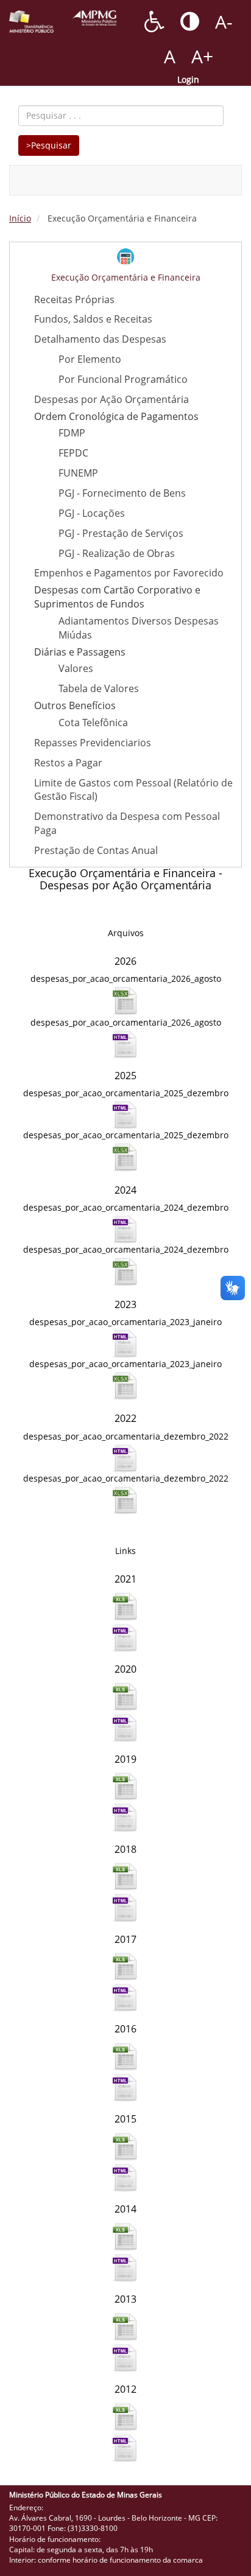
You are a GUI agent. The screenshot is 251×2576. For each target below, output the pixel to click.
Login (188, 79)
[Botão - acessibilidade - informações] (154, 21)
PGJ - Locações (92, 513)
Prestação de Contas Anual (96, 850)
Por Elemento (90, 359)
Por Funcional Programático (123, 379)
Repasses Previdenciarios (93, 743)
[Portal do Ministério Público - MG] (94, 18)
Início (20, 218)
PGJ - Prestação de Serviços (121, 533)
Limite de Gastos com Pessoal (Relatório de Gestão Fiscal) (133, 790)
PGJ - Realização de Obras (117, 553)
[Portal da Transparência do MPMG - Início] (31, 22)
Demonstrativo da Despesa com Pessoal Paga (127, 823)
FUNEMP (78, 473)
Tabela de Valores (99, 688)
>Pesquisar (49, 145)
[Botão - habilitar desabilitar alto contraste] (190, 21)
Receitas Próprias (74, 299)
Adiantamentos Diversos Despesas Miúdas (139, 628)
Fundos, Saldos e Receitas (93, 319)
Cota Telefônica (93, 723)
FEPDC (73, 453)
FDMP (72, 433)
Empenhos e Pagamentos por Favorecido (129, 573)
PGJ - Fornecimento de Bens (122, 493)
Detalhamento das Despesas (100, 339)
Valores (76, 668)
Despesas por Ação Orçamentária (111, 399)
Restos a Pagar (68, 763)
